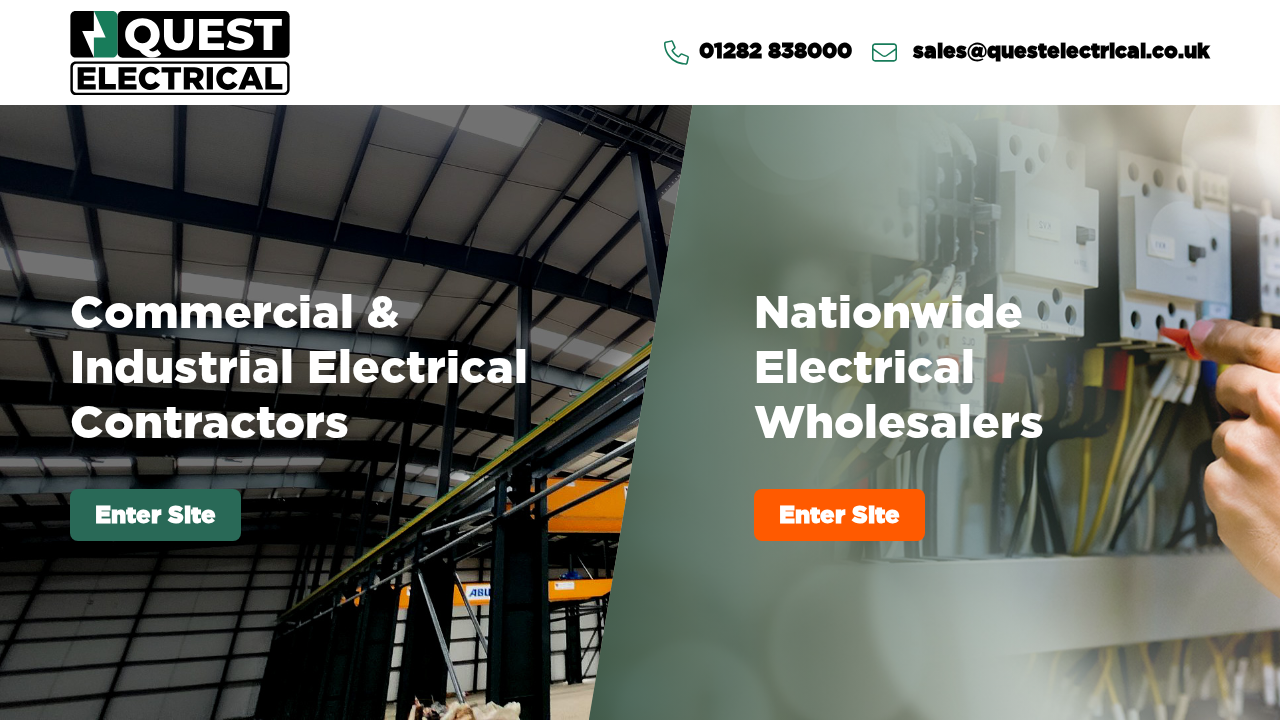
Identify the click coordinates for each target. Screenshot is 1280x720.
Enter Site (155, 514)
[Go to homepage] (180, 52)
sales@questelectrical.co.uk (1058, 52)
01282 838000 (775, 52)
